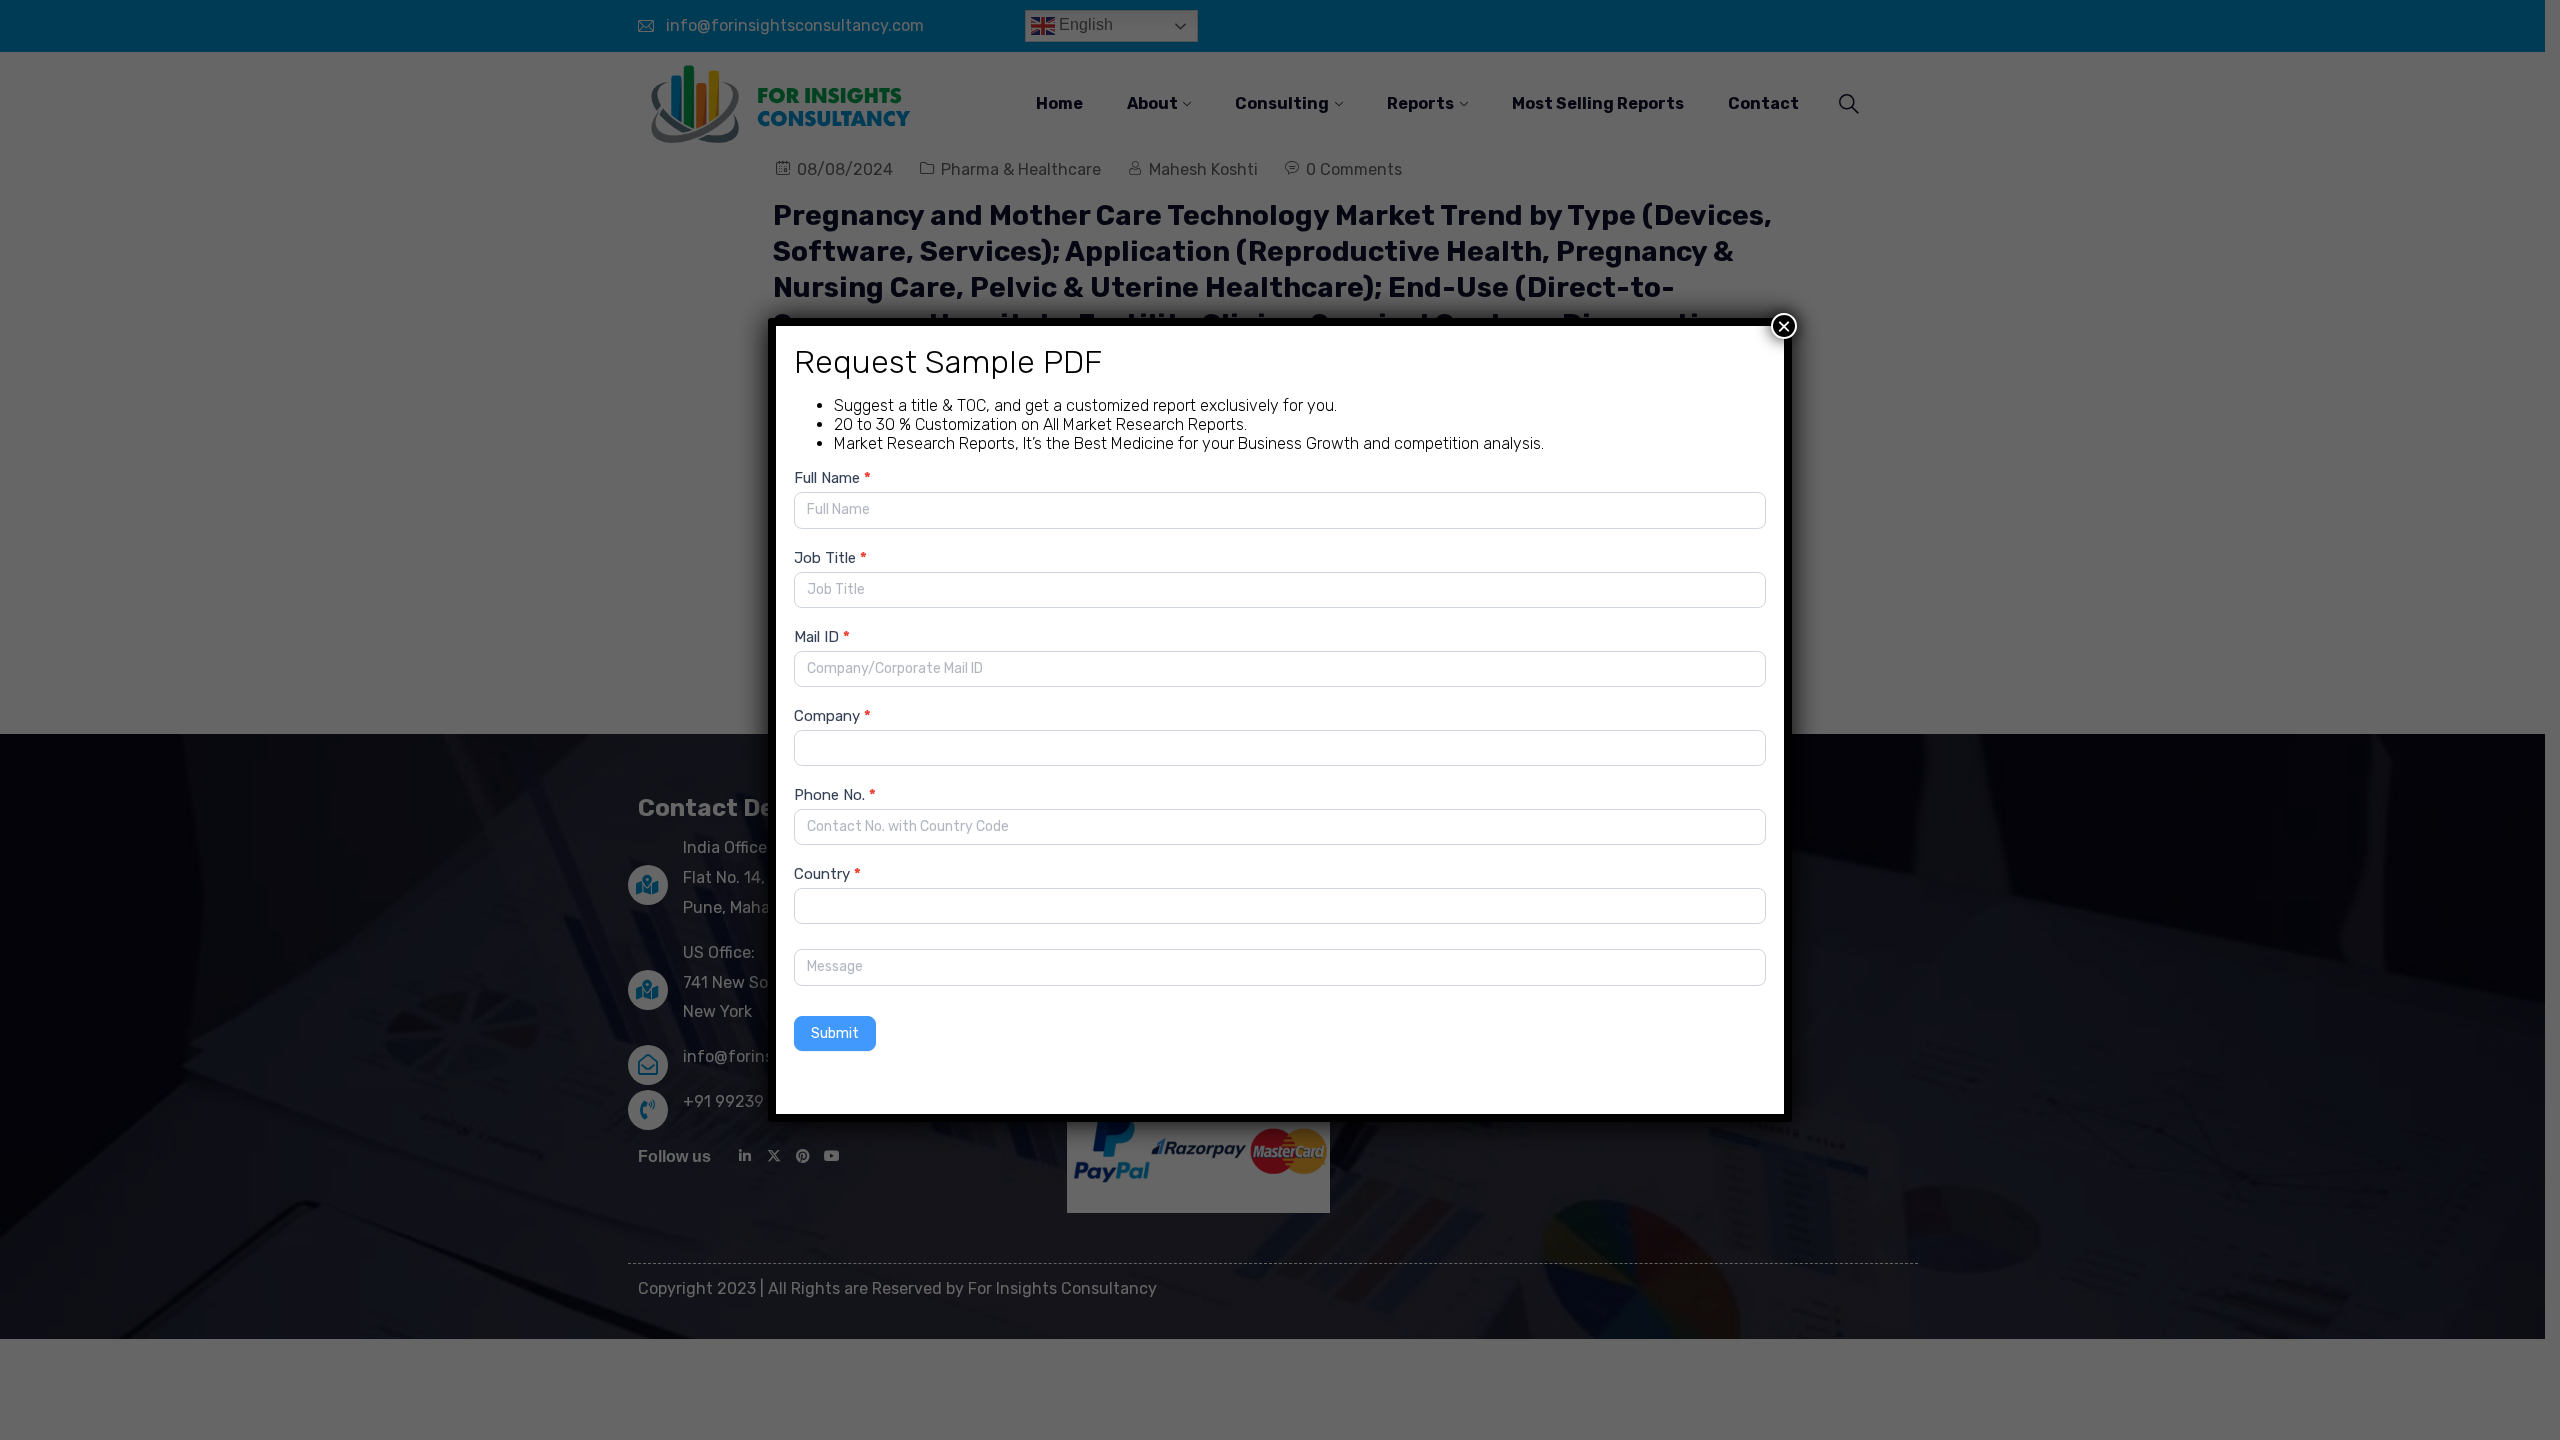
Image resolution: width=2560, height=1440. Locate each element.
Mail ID (822, 637)
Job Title (830, 558)
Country (827, 874)
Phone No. (835, 795)
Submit (835, 1033)
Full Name (832, 478)
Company (832, 716)
